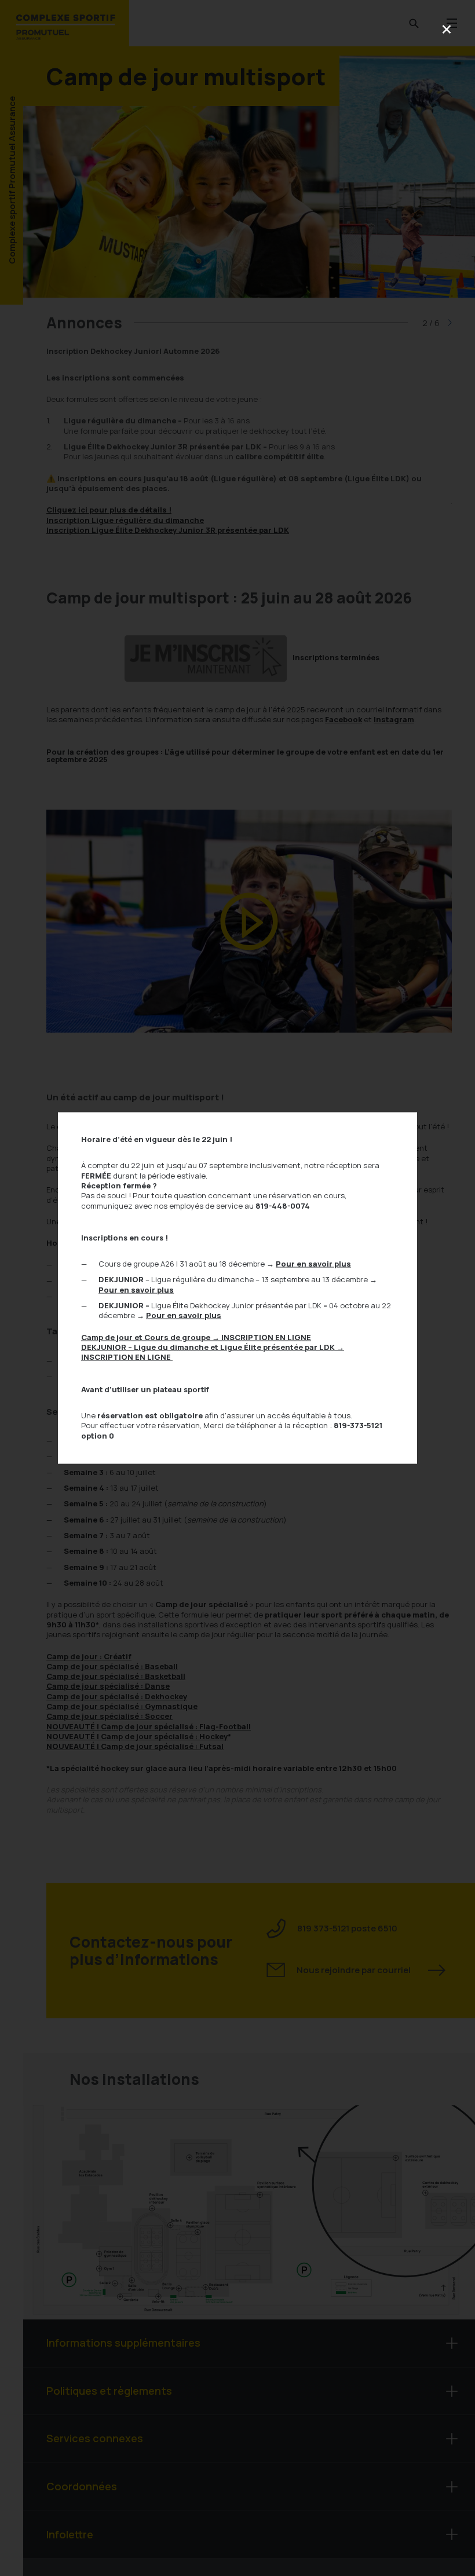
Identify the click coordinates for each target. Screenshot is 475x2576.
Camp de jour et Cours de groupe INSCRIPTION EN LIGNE (196, 1337)
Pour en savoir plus (313, 1264)
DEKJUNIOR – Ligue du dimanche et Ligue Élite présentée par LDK (213, 1352)
